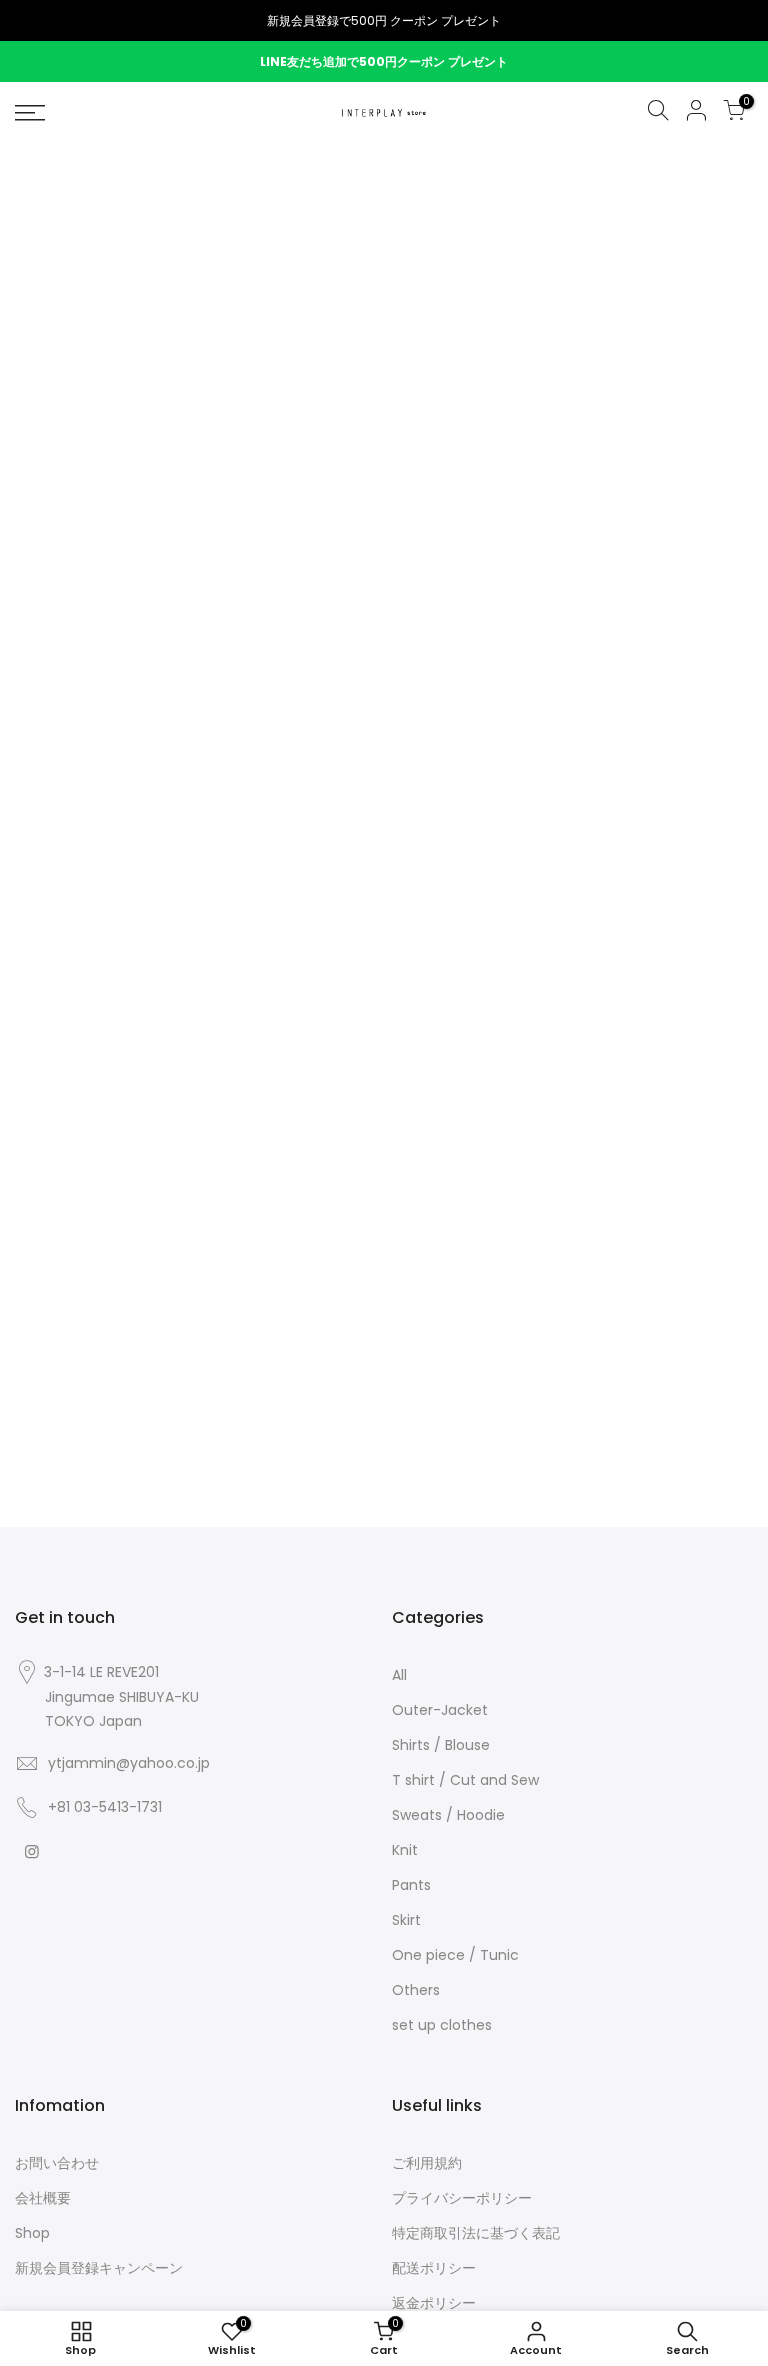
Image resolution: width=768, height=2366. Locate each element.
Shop (32, 2233)
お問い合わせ (57, 2163)
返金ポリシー (434, 2303)
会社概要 (43, 2198)
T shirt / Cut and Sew (465, 1780)
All (399, 1675)
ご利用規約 (427, 2163)
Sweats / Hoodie (448, 1815)
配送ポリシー (434, 2268)
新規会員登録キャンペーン (99, 2268)
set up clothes (442, 2025)
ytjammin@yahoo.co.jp (129, 1763)
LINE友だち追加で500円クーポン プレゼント (384, 61)
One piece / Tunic (455, 1955)
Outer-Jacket (440, 1710)
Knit (405, 1850)
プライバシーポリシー (462, 2198)
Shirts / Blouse (441, 1745)
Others (416, 1990)
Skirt (406, 1920)
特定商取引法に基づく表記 (476, 2233)
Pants (411, 1885)
